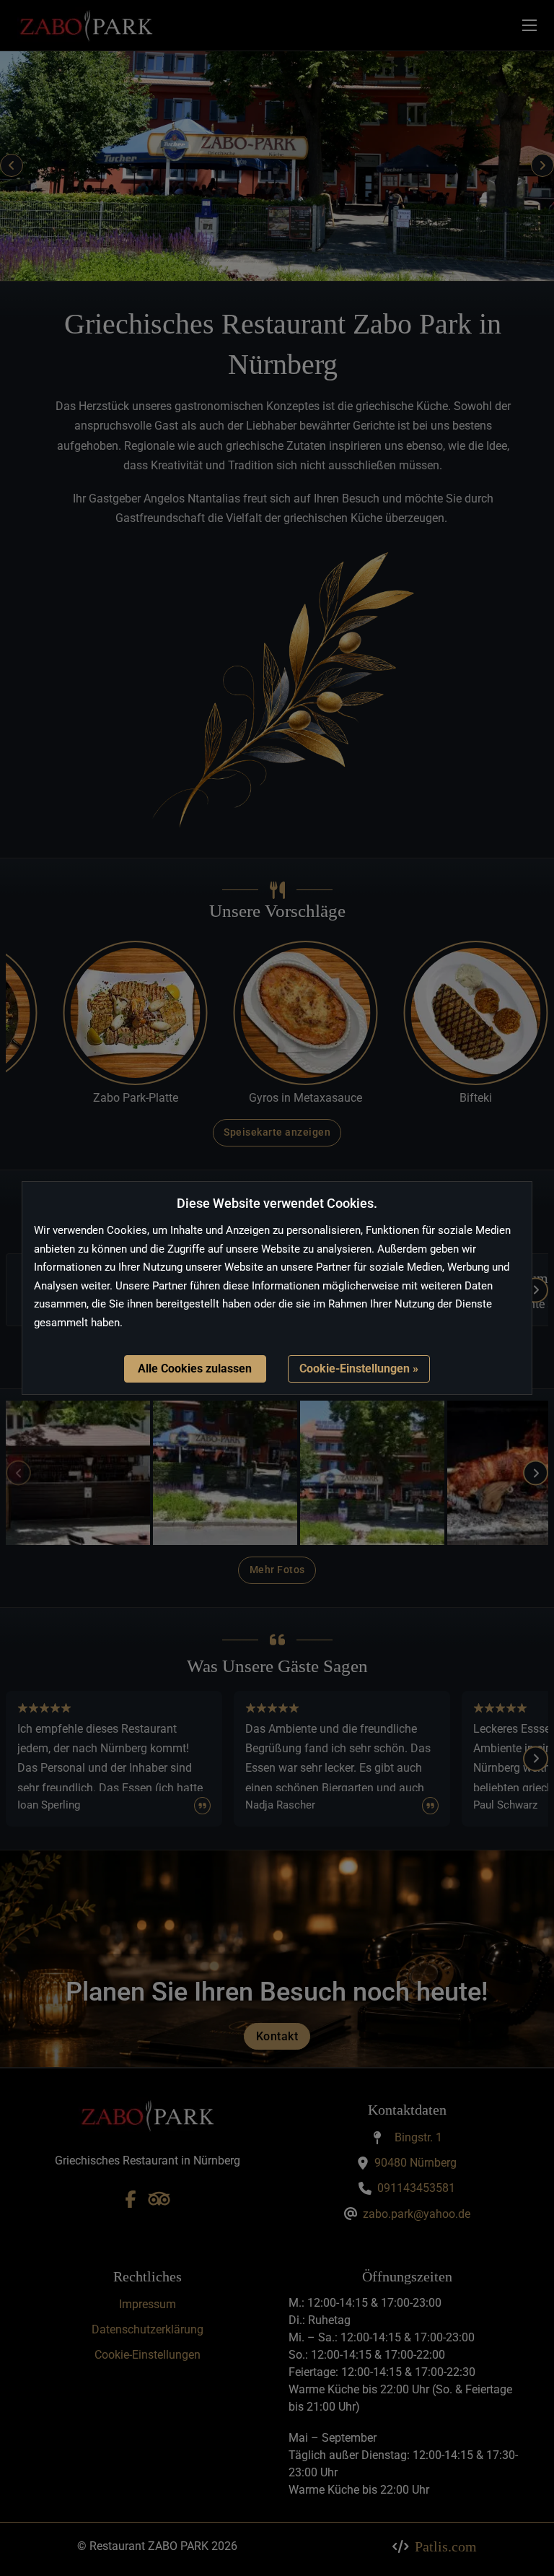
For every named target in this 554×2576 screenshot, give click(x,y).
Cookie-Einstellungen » (359, 1368)
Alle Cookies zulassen (195, 1368)
